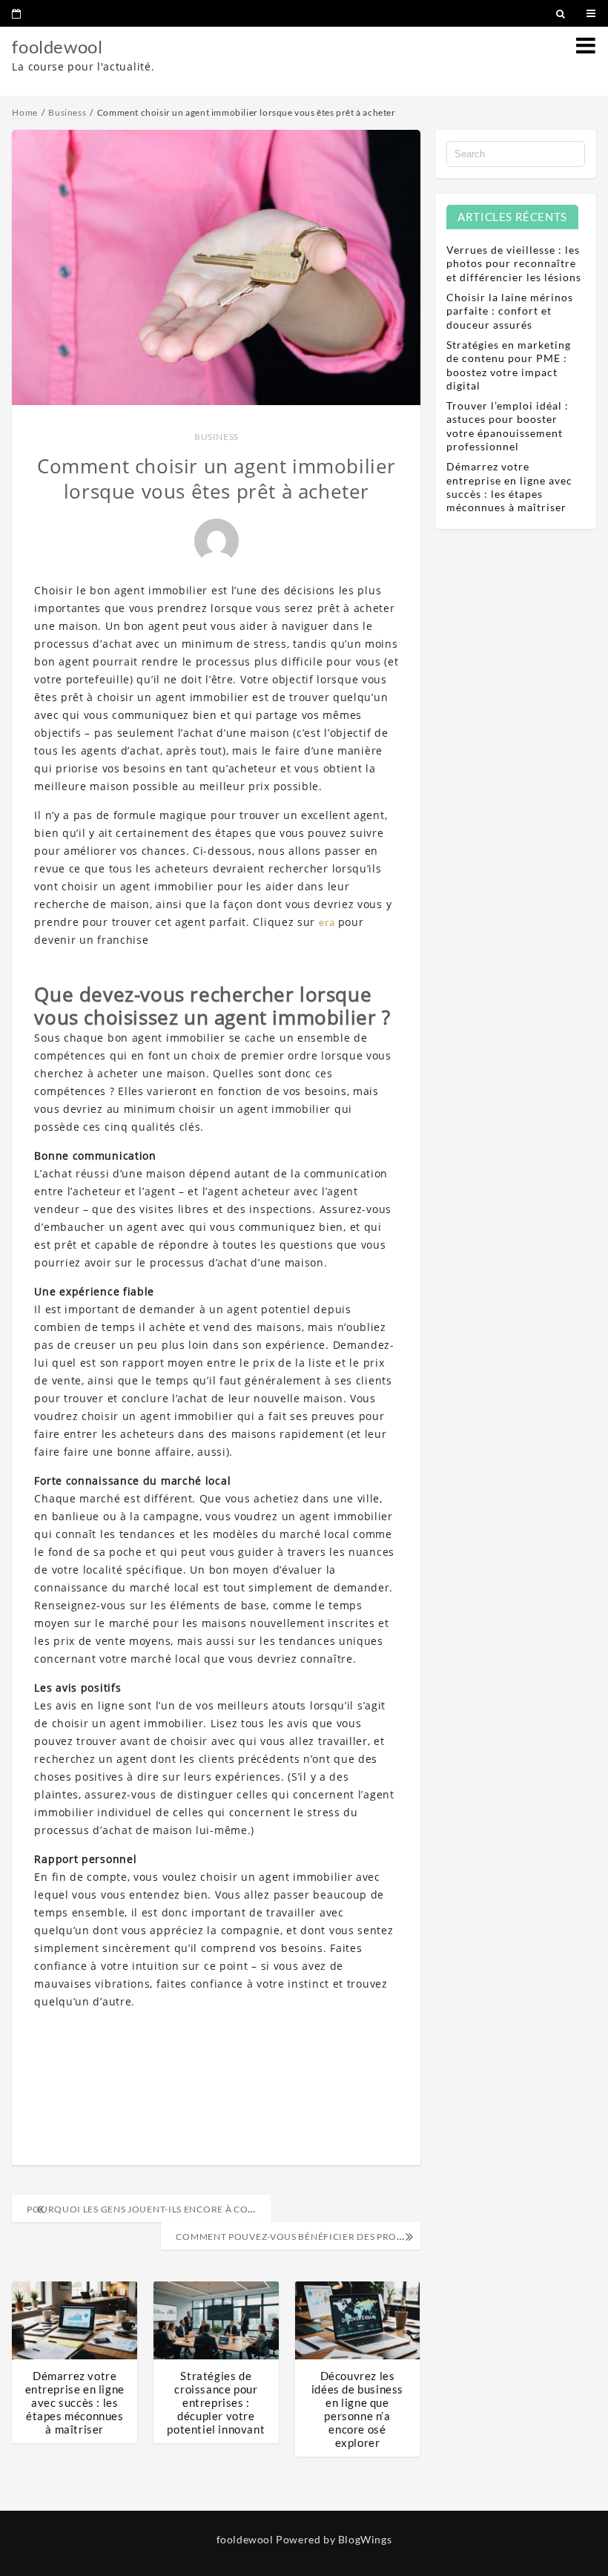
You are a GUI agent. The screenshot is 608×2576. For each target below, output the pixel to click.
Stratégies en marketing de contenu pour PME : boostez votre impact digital (509, 365)
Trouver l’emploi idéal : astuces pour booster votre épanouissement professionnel (508, 426)
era (328, 922)
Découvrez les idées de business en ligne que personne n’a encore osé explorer (357, 2409)
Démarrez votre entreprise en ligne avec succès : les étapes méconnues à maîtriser (75, 2402)
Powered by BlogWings (334, 2539)
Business (217, 437)
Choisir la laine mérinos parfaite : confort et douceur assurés (510, 310)
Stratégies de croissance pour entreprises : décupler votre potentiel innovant (216, 2402)
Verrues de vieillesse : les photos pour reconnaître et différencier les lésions (514, 263)
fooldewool (57, 46)
